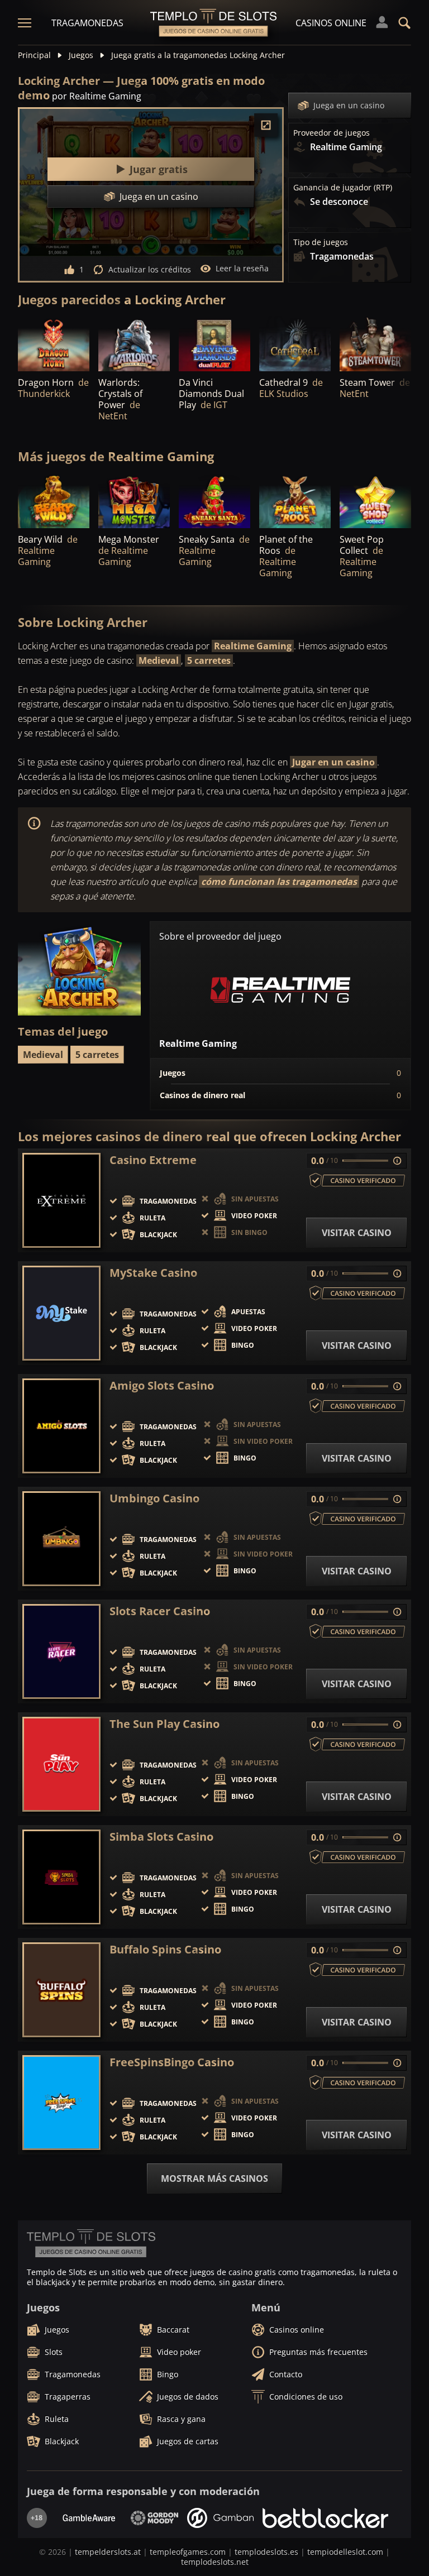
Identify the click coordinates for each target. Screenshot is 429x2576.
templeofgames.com (188, 2552)
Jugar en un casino (333, 762)
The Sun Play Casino (165, 1724)
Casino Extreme (153, 1160)
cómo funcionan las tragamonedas (279, 882)
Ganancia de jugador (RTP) (343, 188)
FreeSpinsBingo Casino (172, 2062)
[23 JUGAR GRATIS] (134, 344)
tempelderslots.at (108, 2552)
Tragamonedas (87, 23)
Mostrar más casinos (214, 2178)
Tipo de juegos (321, 242)
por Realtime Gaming (97, 96)
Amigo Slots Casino (162, 1386)
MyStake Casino (153, 1273)
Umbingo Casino (154, 1498)
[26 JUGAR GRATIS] (375, 344)
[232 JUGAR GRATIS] (214, 344)
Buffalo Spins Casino (165, 1950)
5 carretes (209, 660)
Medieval (159, 660)
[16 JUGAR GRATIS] (54, 344)
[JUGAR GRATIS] (295, 344)
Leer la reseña (242, 268)
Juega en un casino (349, 105)
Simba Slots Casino (161, 1837)
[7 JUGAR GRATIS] (214, 501)
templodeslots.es (266, 2552)
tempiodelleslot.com (345, 2552)
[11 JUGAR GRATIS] (54, 501)
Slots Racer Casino (160, 1611)
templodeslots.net (215, 2562)
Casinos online (331, 23)
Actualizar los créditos (150, 269)
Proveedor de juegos (332, 133)
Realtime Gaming (253, 646)
